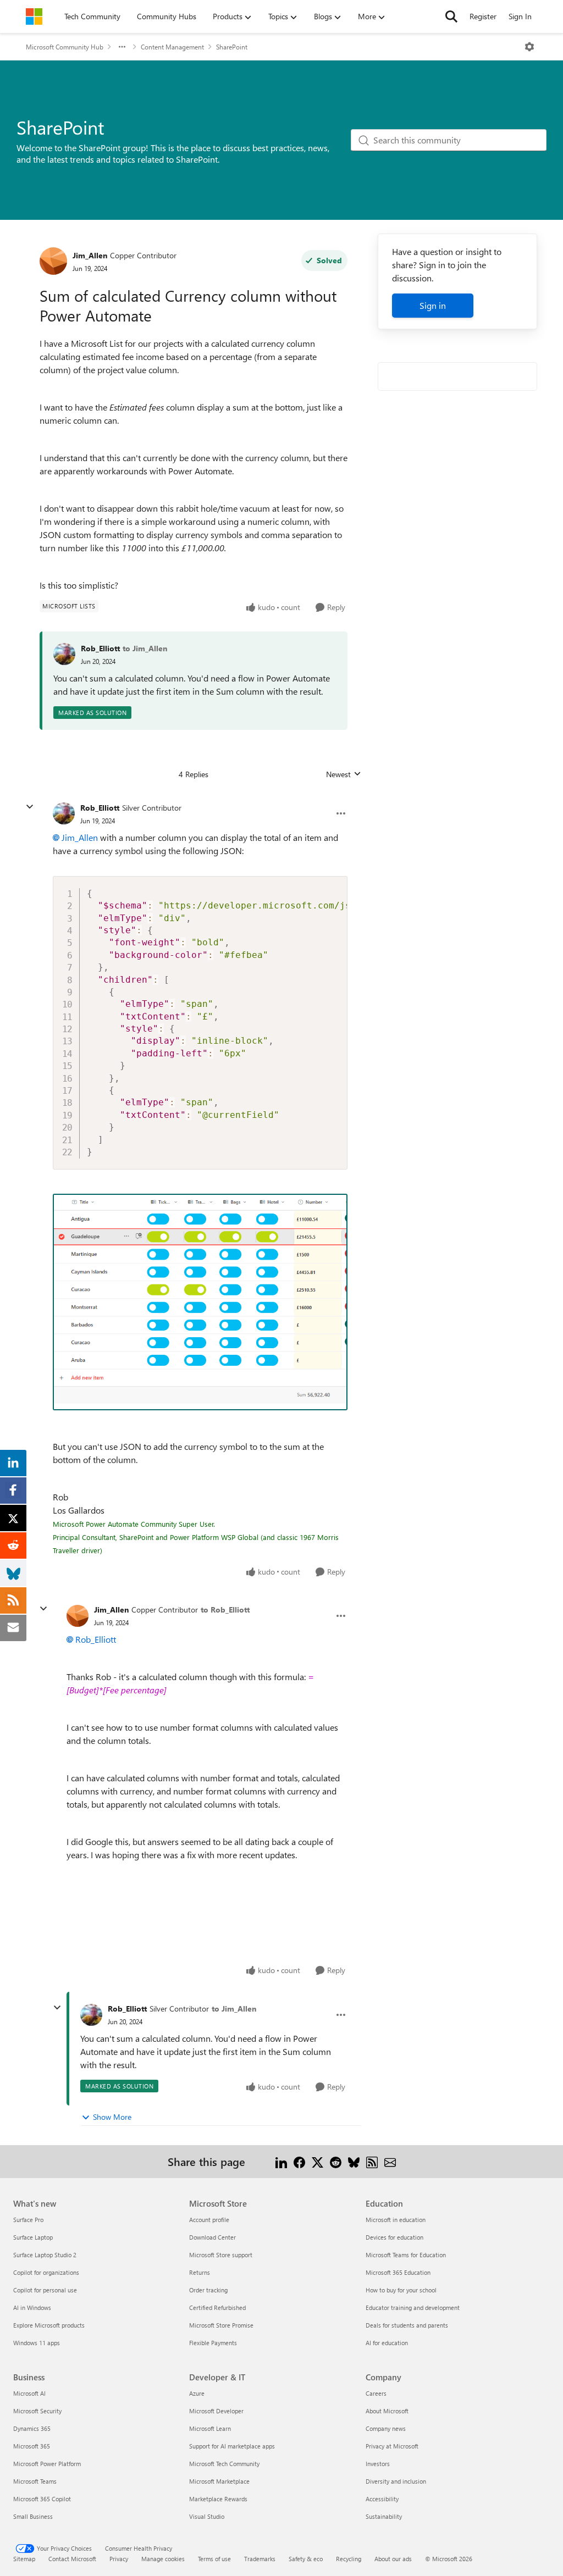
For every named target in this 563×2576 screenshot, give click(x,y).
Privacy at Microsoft (392, 2446)
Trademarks (260, 2559)
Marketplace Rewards (218, 2499)
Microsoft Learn (210, 2428)
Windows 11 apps (37, 2343)
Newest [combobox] (344, 774)
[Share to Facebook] (299, 2161)
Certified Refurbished (217, 2308)
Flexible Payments (213, 2343)
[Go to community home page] (34, 16)
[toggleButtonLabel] (529, 47)
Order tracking (208, 2290)
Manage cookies (163, 2559)
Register (483, 16)
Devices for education (394, 2237)
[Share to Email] (390, 2161)
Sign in (433, 305)
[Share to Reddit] (336, 2161)
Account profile (209, 2220)
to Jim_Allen (145, 648)
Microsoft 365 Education (398, 2272)
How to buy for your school (401, 2290)
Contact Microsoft (72, 2559)
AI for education (387, 2343)
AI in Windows (32, 2308)
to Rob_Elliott (225, 1610)
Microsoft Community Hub (65, 47)
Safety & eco (306, 2559)
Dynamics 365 (32, 2428)
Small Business (33, 2516)
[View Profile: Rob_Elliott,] (64, 654)
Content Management (172, 47)
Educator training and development (413, 2308)
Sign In (520, 16)
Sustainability (384, 2516)
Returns (200, 2272)
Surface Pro (28, 2220)
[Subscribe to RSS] (372, 2161)
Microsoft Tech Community (224, 2464)
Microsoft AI (29, 2393)
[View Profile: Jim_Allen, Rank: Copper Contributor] (53, 261)
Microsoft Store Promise (221, 2325)
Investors (378, 2464)
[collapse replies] (30, 807)
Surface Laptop (33, 2237)
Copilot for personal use (45, 2290)
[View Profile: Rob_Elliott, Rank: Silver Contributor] (64, 813)
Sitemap (24, 2559)
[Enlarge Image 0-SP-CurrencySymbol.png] (200, 1302)
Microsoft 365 (32, 2446)
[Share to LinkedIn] (281, 2161)
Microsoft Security (37, 2411)
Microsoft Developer (216, 2411)
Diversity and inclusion (396, 2481)
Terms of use (214, 2559)
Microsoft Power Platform (47, 2464)
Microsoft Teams (35, 2481)
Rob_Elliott (100, 648)
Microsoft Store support (221, 2255)
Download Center (212, 2237)
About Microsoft (387, 2411)
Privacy (119, 2559)
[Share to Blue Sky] (354, 2161)
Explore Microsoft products (49, 2325)
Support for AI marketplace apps (232, 2446)
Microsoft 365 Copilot (42, 2499)
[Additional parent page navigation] (122, 47)
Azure (197, 2393)
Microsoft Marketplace (219, 2481)
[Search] (451, 16)
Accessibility (382, 2499)
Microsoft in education (396, 2220)
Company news (386, 2428)
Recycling (349, 2559)
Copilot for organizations (46, 2272)
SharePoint (232, 47)
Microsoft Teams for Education (406, 2255)
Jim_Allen (90, 255)
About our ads (393, 2559)
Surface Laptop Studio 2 (45, 2255)
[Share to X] (318, 2161)
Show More (112, 2117)
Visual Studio (207, 2516)
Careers (376, 2393)
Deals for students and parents (407, 2325)
